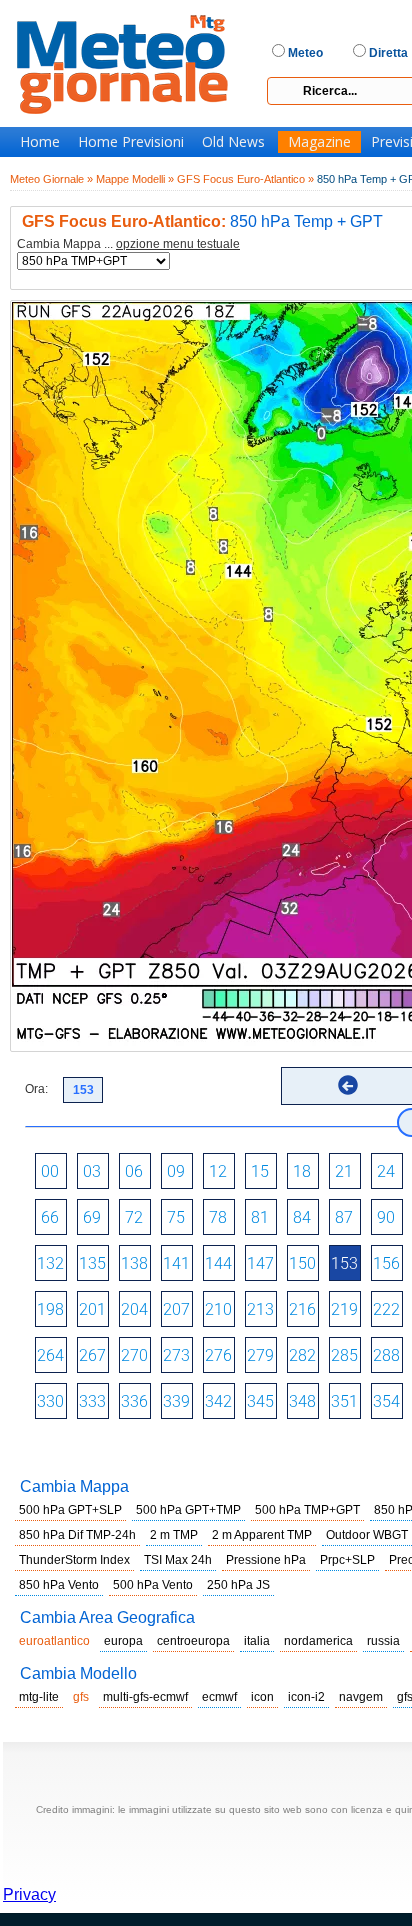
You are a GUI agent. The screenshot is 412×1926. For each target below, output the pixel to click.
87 (344, 1217)
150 (302, 1263)
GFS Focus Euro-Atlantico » (245, 179)
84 (302, 1217)
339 (176, 1401)
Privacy (29, 1894)
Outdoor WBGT (367, 1535)
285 (344, 1355)
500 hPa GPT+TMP (188, 1510)
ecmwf (219, 1697)
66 (50, 1217)
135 (92, 1263)
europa (123, 1641)
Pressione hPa (266, 1560)
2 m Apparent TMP (262, 1535)
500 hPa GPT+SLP (70, 1510)
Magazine (319, 142)
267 (92, 1355)
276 (218, 1355)
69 (92, 1217)
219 (344, 1309)
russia (383, 1641)
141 (176, 1263)
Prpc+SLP (347, 1560)
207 (176, 1309)
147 (260, 1263)
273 (176, 1355)
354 (386, 1401)
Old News (233, 142)
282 (302, 1355)
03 (92, 1171)
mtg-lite (39, 1697)
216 (302, 1309)
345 (260, 1401)
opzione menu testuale (178, 244)
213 (260, 1309)
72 (134, 1217)
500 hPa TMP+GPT (307, 1510)
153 (344, 1263)
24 (386, 1171)
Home (40, 142)
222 (386, 1309)
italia (257, 1641)
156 (386, 1263)
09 (176, 1171)
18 (302, 1171)
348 (302, 1401)
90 (386, 1217)
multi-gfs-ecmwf (145, 1697)
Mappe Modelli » (135, 179)
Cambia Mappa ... (128, 244)
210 (218, 1309)
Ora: (36, 1089)
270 (134, 1355)
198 (50, 1309)
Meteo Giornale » (51, 179)
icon (262, 1697)
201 (92, 1309)
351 (344, 1401)
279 (260, 1355)
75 (176, 1217)
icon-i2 (306, 1697)
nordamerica (318, 1641)
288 (386, 1355)
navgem (361, 1697)
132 (50, 1263)
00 (50, 1171)
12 (218, 1171)
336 (134, 1401)
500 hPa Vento (153, 1585)
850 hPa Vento (59, 1585)
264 (50, 1355)
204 (134, 1309)
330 (50, 1401)
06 (134, 1171)
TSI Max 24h (178, 1560)
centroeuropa (193, 1641)
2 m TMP (174, 1535)
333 (92, 1401)
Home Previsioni (131, 142)
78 (218, 1217)
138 (134, 1263)
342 (218, 1401)
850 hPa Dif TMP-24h (77, 1535)
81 (260, 1217)
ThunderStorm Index (74, 1560)
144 (218, 1263)
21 (344, 1171)
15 (260, 1171)
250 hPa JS (238, 1585)
